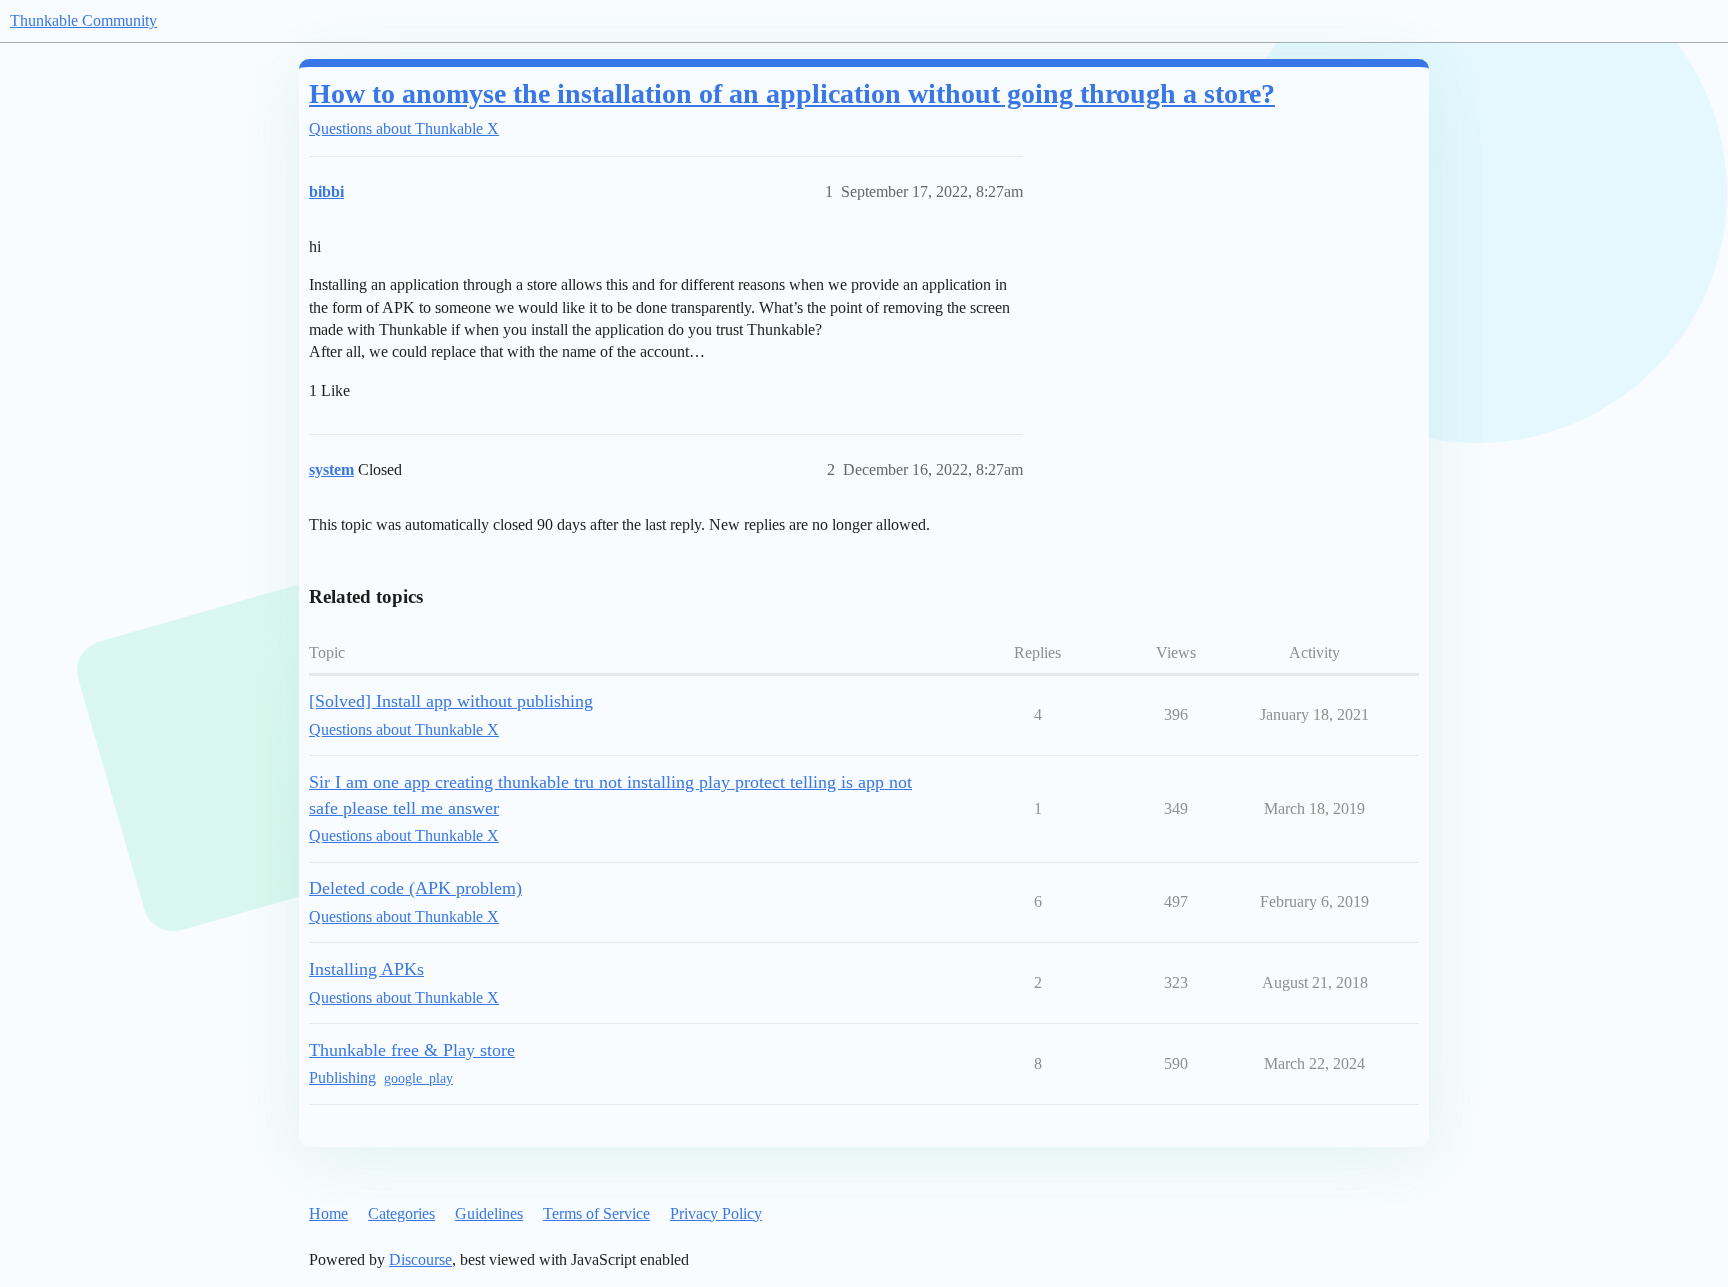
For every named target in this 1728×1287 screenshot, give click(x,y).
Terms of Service (596, 1213)
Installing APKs (366, 969)
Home (328, 1213)
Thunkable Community (83, 20)
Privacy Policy (716, 1213)
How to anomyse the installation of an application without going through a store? (792, 93)
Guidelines (489, 1213)
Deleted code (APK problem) (415, 888)
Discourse (420, 1259)
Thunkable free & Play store (412, 1050)
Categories (401, 1213)
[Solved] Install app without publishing (451, 701)
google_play (418, 1078)
